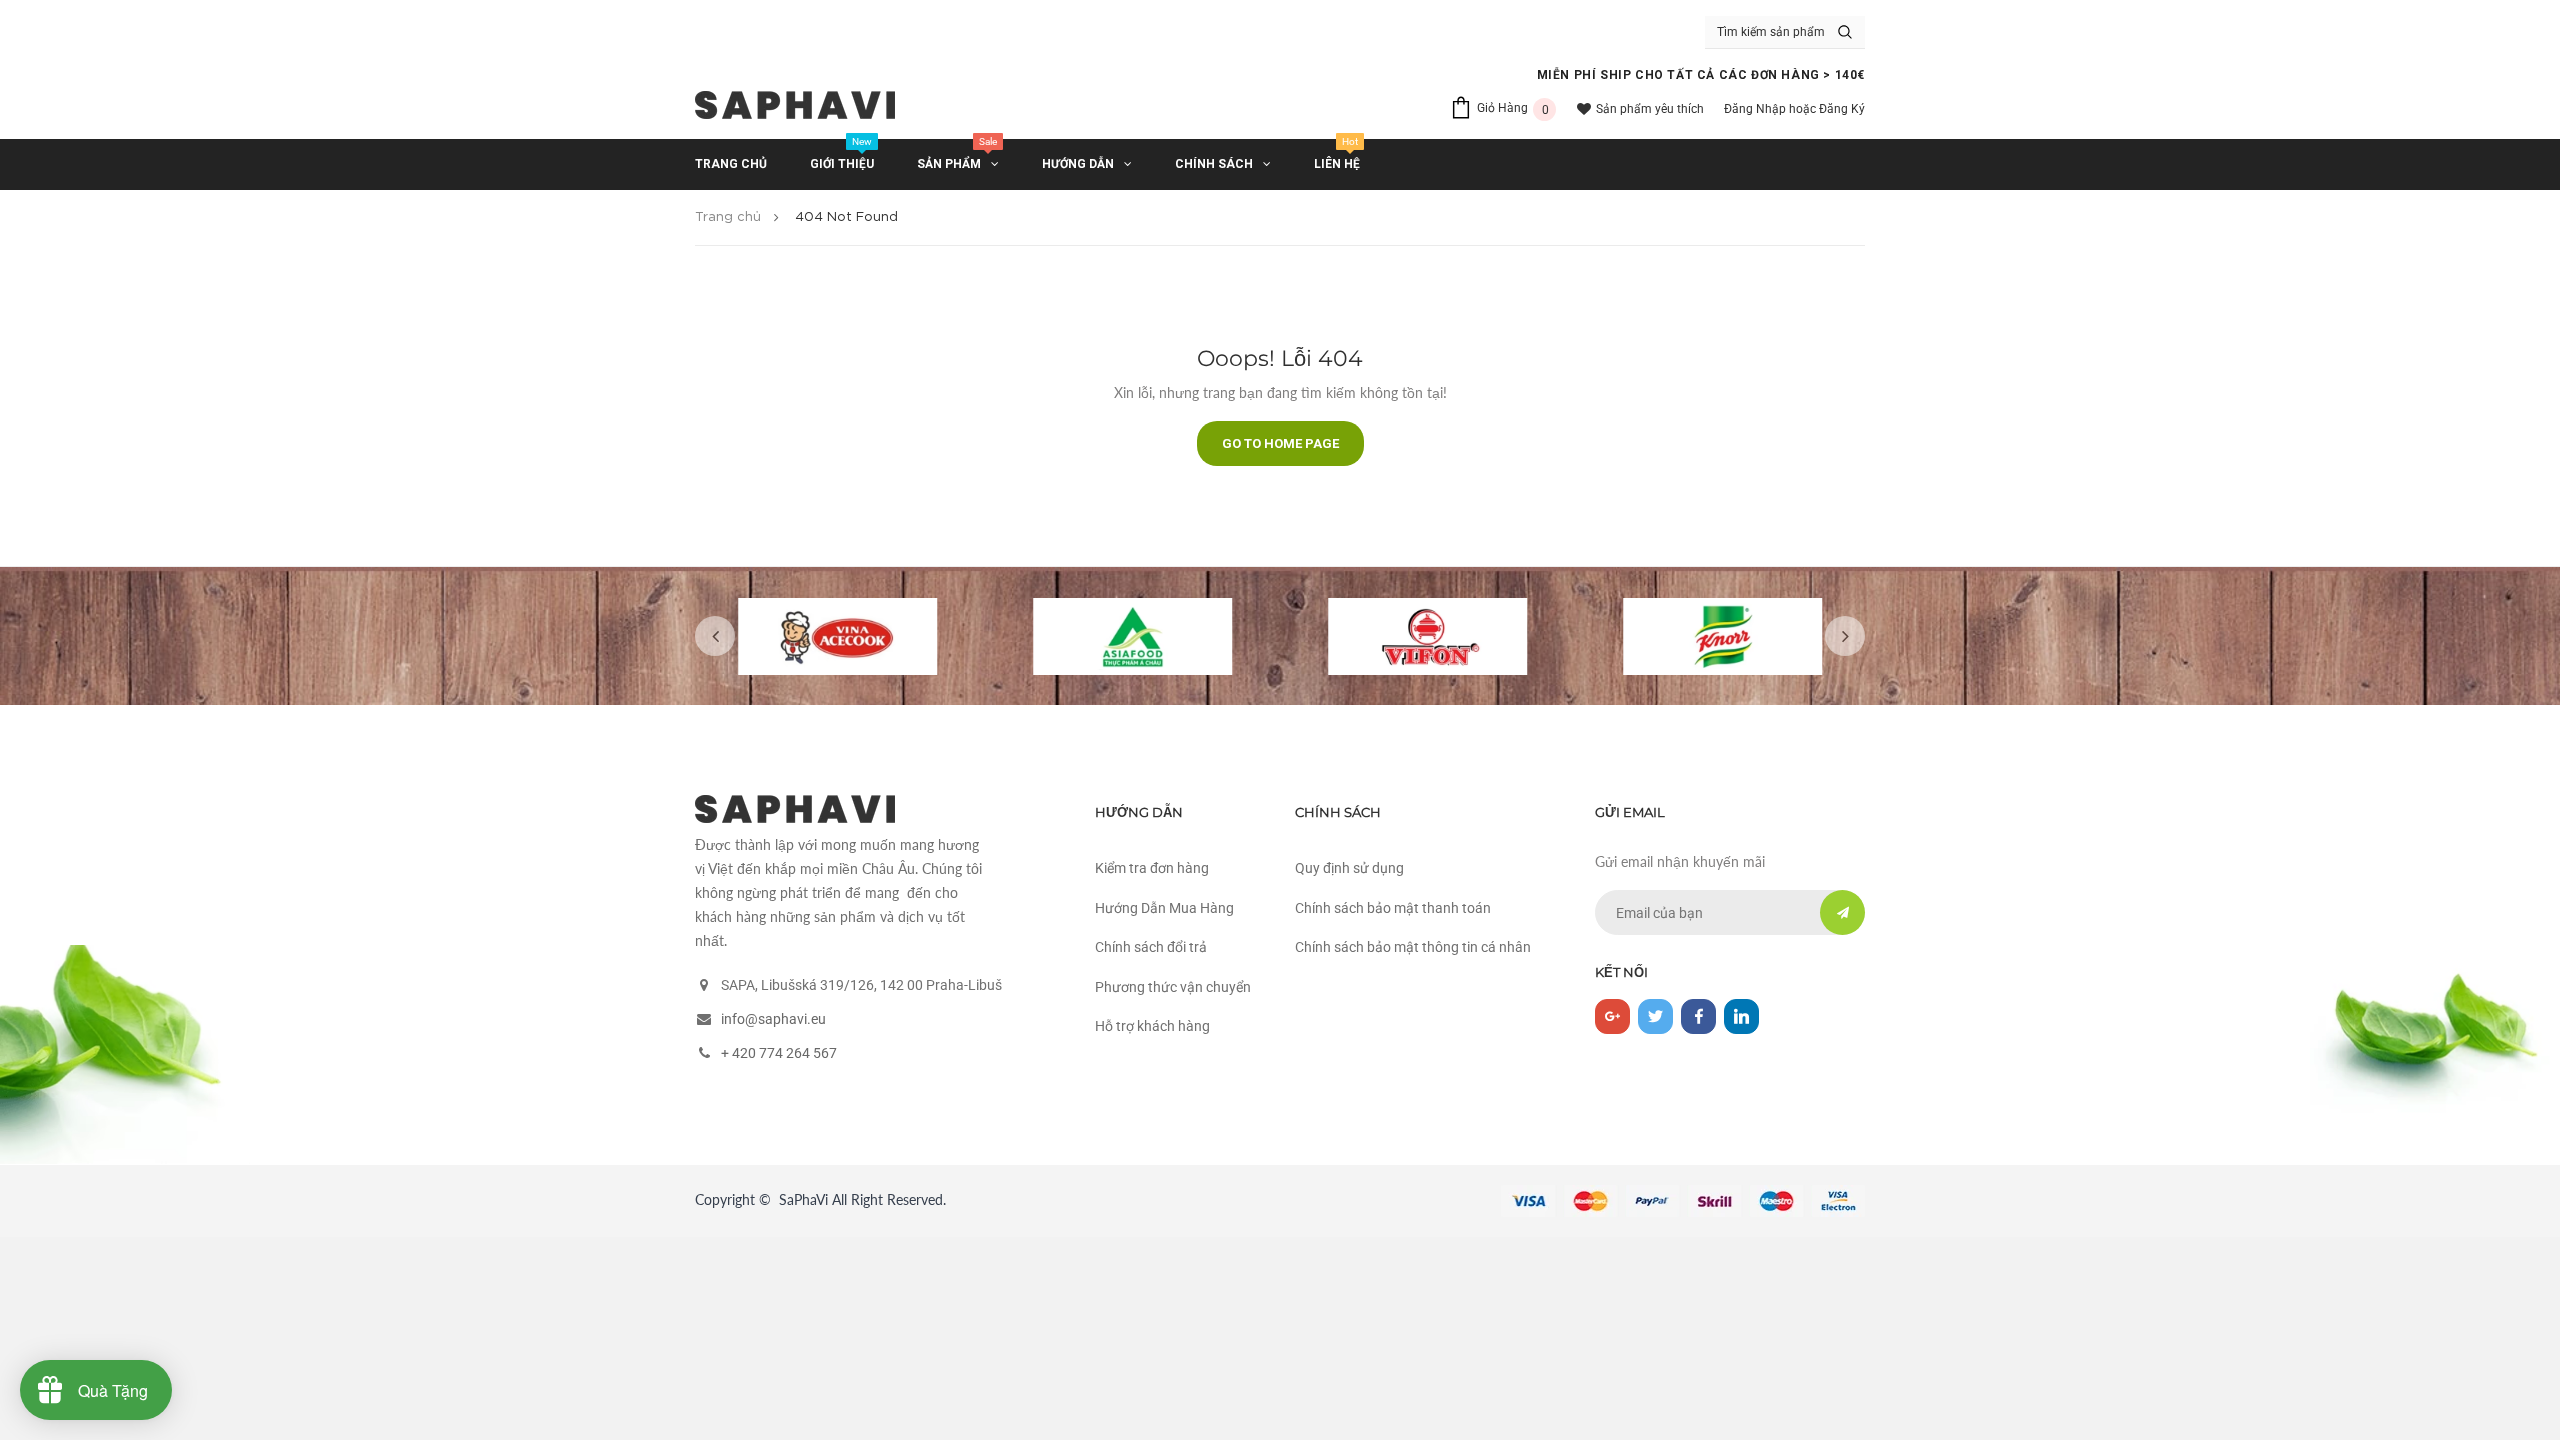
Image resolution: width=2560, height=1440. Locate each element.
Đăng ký (1842, 109)
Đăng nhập (1755, 109)
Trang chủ (728, 217)
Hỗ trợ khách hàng (1152, 1026)
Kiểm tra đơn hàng (1152, 868)
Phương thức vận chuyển (1173, 987)
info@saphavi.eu (773, 1019)
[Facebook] (1698, 1016)
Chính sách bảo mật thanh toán (1393, 908)
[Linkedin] (1741, 1016)
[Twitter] (1655, 1016)
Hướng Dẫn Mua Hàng (1164, 908)
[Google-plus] (1612, 1016)
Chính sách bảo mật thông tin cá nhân (1413, 947)
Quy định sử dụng (1349, 868)
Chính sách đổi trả (1151, 947)
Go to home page (1280, 443)
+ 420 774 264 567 (779, 1053)
